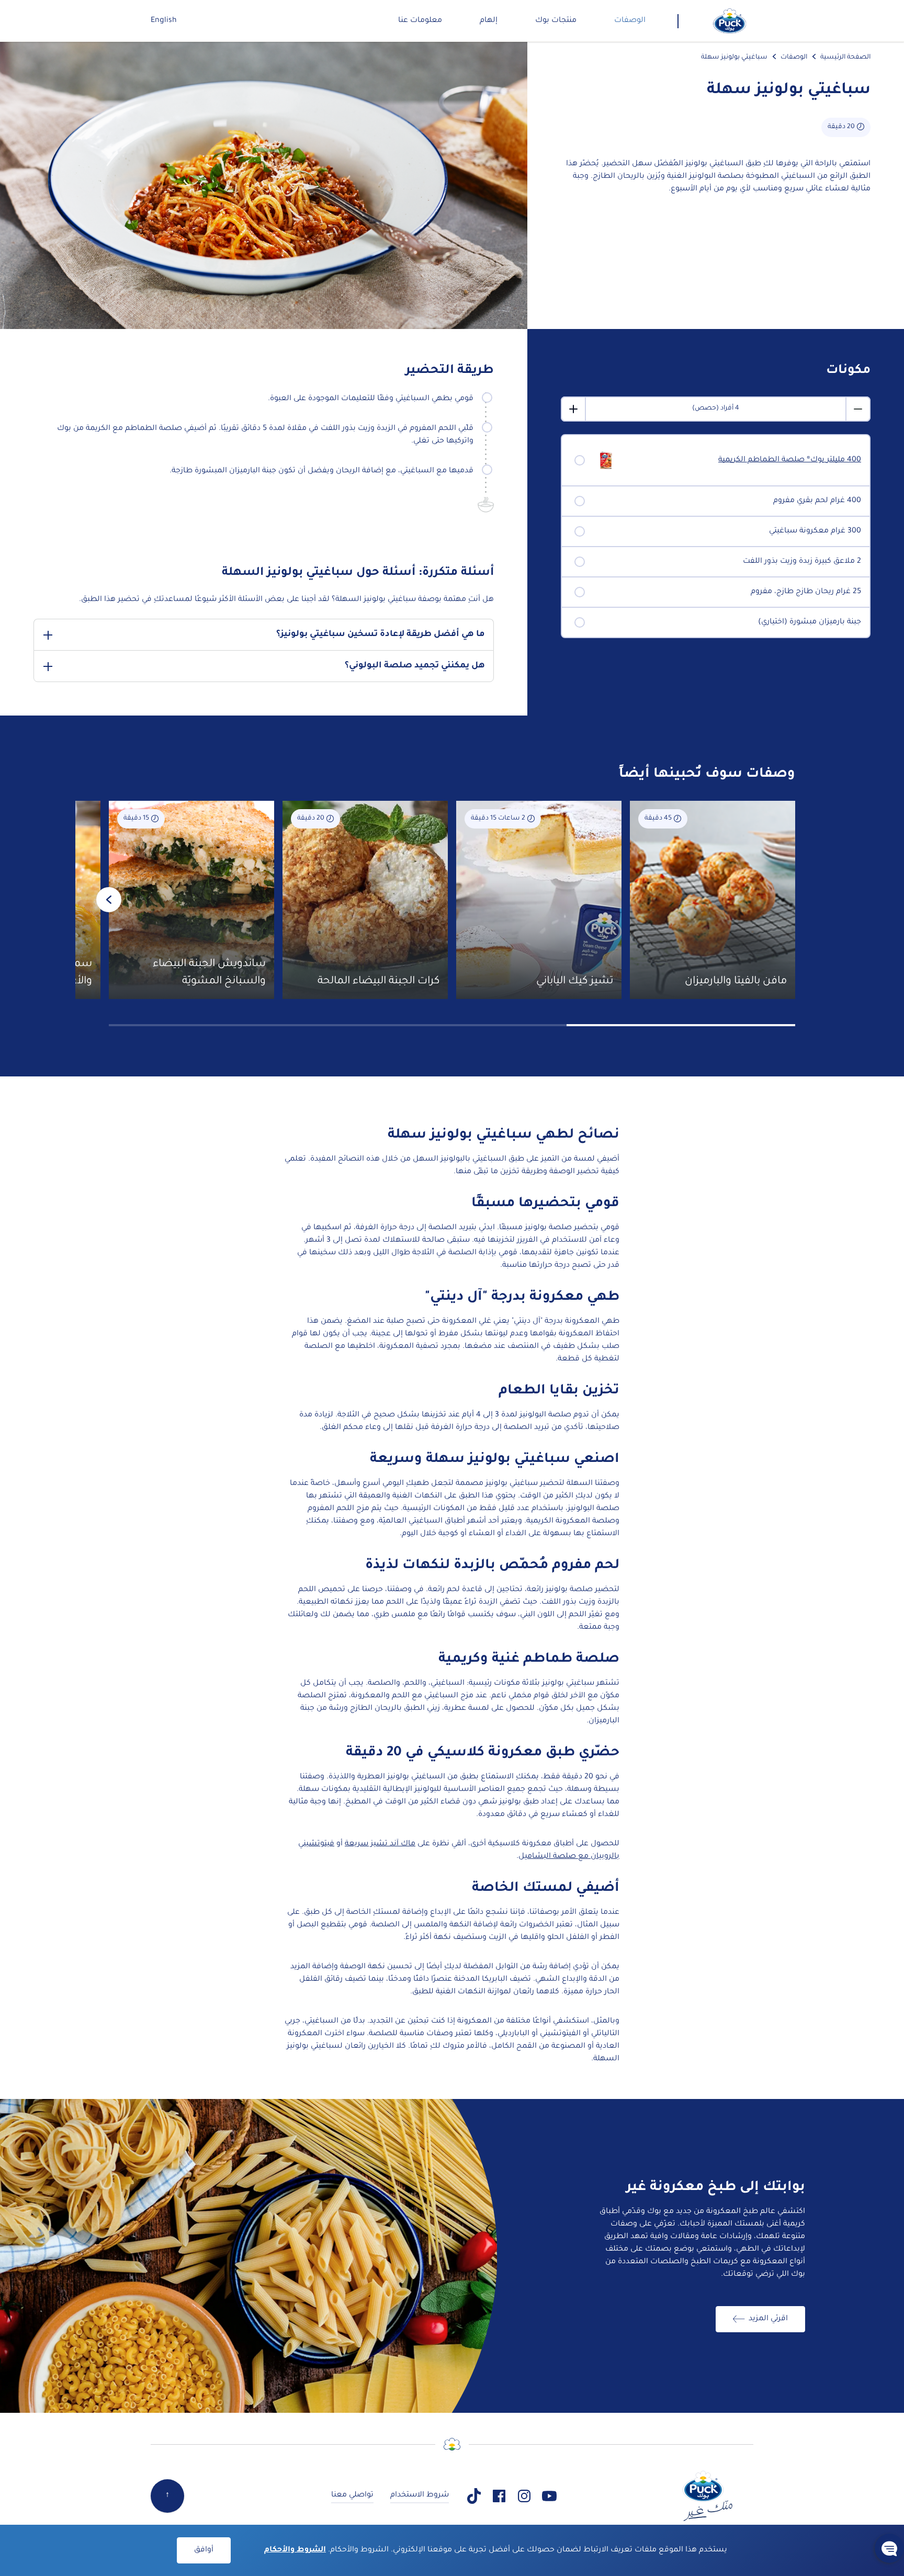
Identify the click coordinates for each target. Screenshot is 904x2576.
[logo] (730, 21)
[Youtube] (549, 2496)
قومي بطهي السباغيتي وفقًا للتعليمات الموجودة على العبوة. (371, 399)
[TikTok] (474, 2496)
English (164, 21)
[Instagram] (524, 2496)
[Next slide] (109, 900)
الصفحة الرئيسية (845, 58)
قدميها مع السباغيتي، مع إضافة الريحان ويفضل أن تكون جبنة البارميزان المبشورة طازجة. (321, 471)
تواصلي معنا (352, 2495)
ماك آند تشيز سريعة (380, 1844)
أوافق (204, 2550)
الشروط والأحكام (295, 2550)
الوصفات (794, 58)
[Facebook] (499, 2496)
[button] (889, 2548)
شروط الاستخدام (420, 2495)
